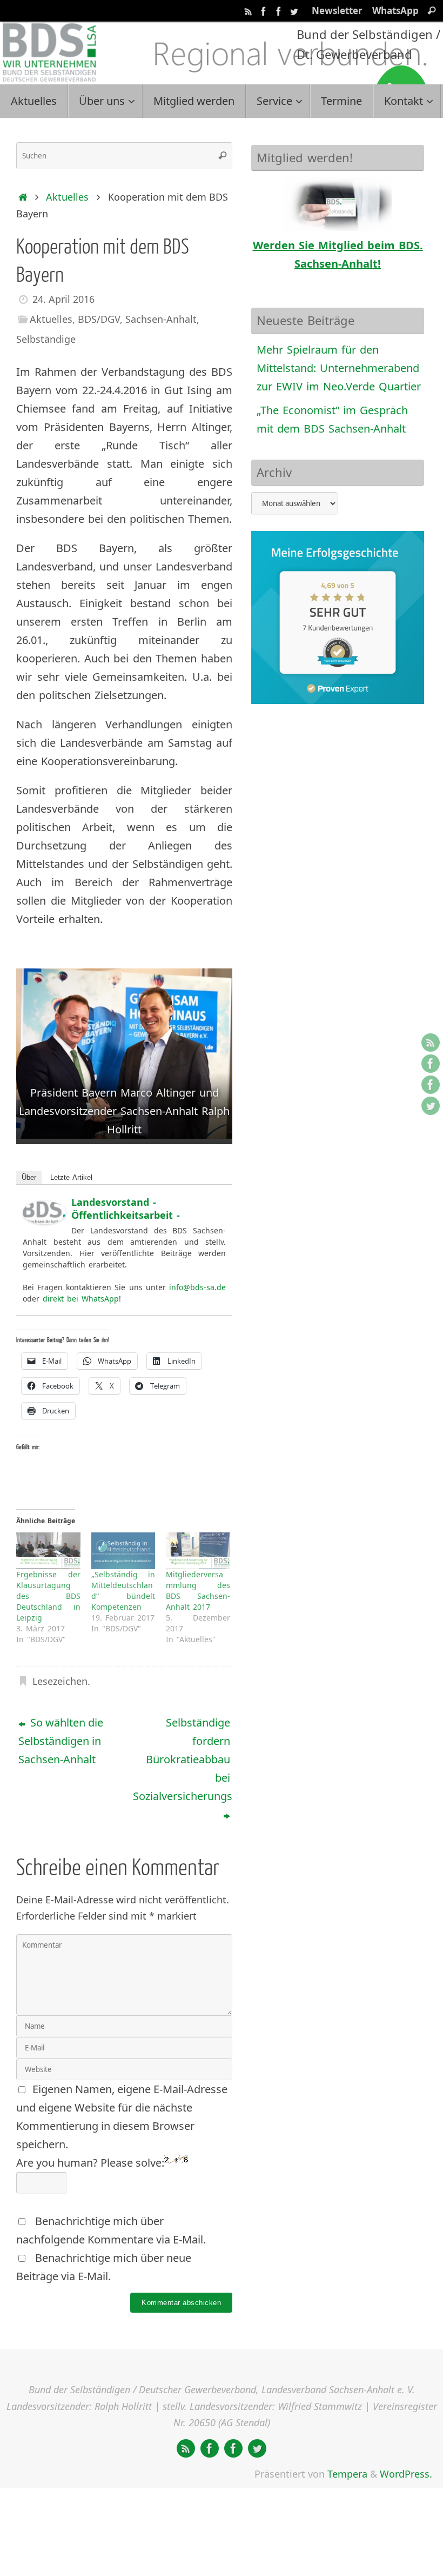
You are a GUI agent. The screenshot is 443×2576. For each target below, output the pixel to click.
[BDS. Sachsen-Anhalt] (264, 10)
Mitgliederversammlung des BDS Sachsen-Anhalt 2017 (198, 1591)
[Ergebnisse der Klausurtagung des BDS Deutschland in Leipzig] (48, 1551)
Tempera (347, 2474)
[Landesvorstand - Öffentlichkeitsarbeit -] (44, 1220)
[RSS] (249, 10)
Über (29, 1177)
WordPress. (406, 2474)
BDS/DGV (99, 319)
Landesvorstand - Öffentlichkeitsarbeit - (126, 1209)
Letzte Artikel (71, 1177)
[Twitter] (294, 10)
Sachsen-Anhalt (161, 319)
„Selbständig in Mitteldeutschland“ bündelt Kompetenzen (123, 1591)
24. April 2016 (63, 299)
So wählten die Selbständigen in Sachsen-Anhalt (61, 1741)
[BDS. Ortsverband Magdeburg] (279, 10)
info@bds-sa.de (197, 1287)
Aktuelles (67, 197)
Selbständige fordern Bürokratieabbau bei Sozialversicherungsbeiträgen (183, 1759)
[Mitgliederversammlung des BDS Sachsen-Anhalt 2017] (198, 1551)
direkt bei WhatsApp (81, 1299)
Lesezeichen (60, 1681)
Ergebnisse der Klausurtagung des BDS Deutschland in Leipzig (48, 1596)
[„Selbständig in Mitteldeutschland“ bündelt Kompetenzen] (123, 1551)
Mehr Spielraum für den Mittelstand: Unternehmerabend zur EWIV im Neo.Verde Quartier (339, 368)
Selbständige (46, 339)
